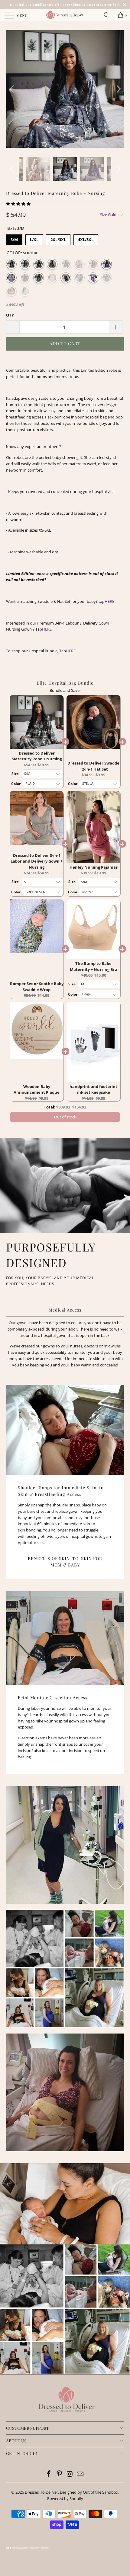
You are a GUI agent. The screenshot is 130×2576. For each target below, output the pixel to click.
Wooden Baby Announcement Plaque (37, 1089)
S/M (14, 240)
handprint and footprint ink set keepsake (93, 1089)
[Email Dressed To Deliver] (80, 2474)
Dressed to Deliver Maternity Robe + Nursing (37, 756)
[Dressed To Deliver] (65, 15)
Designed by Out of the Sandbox (89, 2492)
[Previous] (12, 89)
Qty (10, 315)
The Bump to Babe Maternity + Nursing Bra (94, 966)
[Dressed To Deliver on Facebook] (49, 2474)
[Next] (118, 89)
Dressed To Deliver (41, 2492)
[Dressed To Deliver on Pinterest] (60, 2474)
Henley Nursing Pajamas (94, 867)
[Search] (109, 15)
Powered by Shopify (65, 2498)
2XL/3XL (58, 240)
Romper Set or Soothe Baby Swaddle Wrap (37, 987)
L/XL (34, 240)
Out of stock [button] (65, 1117)
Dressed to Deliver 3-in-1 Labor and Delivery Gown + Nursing (37, 861)
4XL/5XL (86, 240)
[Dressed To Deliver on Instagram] (70, 2474)
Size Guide (110, 215)
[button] (18, 204)
